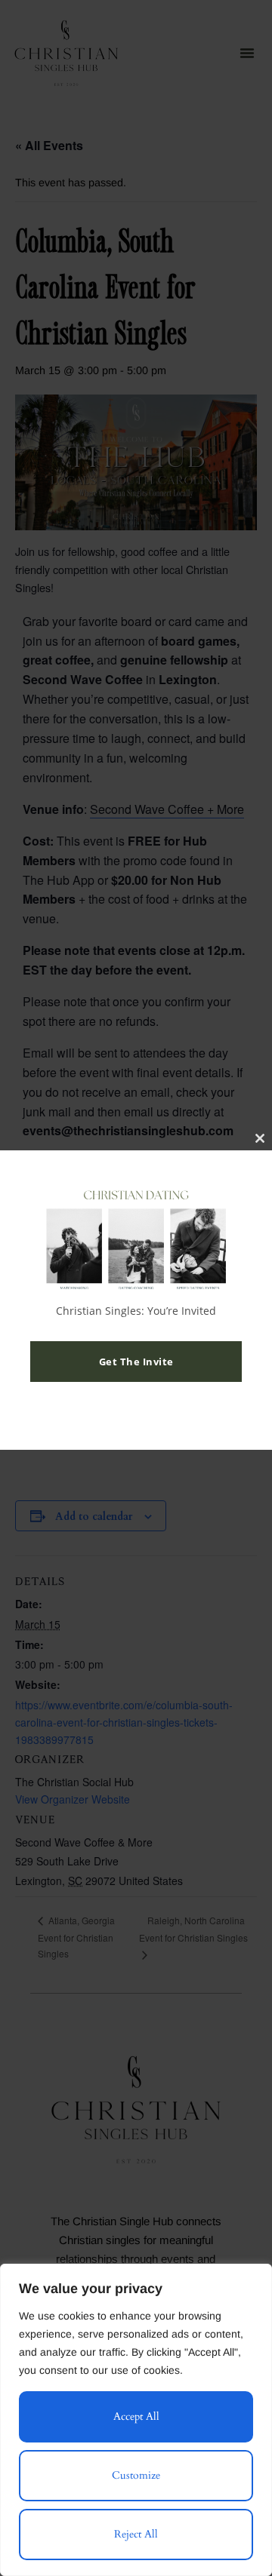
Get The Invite (136, 1362)
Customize (136, 2475)
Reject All (136, 2534)
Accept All (136, 2416)
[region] (136, 2420)
